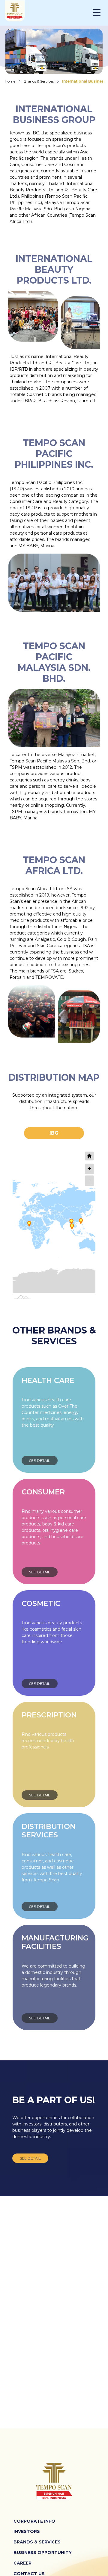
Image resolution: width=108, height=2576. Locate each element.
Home (10, 81)
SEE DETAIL (40, 1461)
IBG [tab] (54, 1133)
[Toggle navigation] (100, 13)
